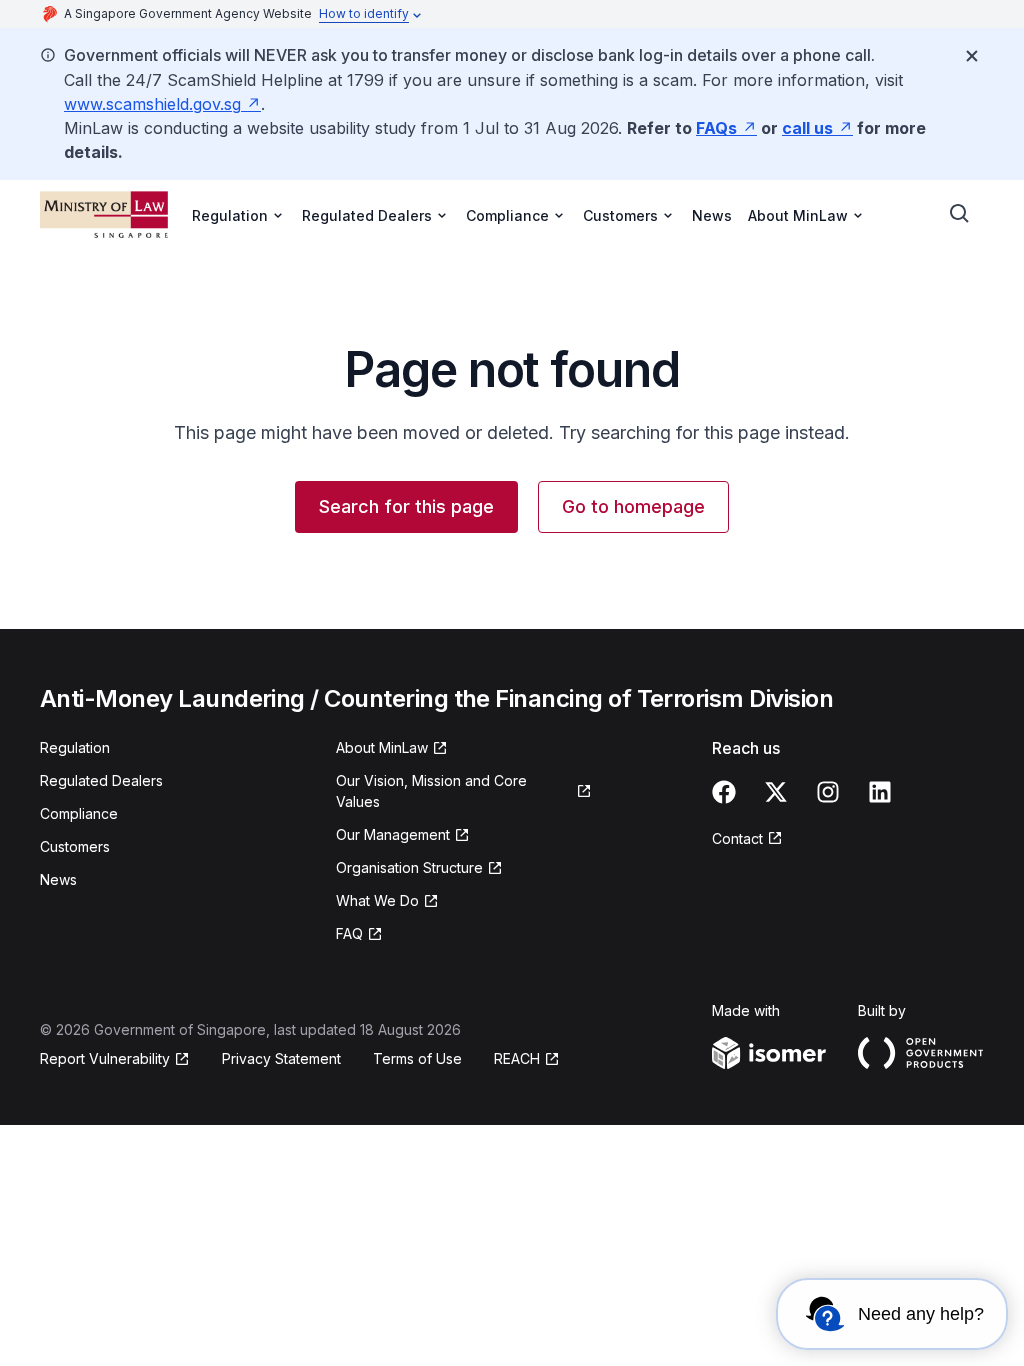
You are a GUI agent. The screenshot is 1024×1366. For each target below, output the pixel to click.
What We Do (377, 900)
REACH (517, 1058)
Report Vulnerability (105, 1058)
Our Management (393, 834)
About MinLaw (382, 747)
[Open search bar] (960, 214)
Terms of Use (417, 1058)
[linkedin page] (880, 792)
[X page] (776, 792)
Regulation (75, 747)
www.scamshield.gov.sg (152, 104)
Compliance (79, 813)
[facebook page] (724, 792)
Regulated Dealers (101, 780)
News (712, 215)
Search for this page (406, 506)
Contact (737, 838)
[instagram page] (828, 792)
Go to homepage (633, 506)
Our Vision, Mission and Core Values (431, 791)
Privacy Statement (281, 1058)
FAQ (349, 933)
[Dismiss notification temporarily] (972, 56)
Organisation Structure (409, 867)
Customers (75, 846)
